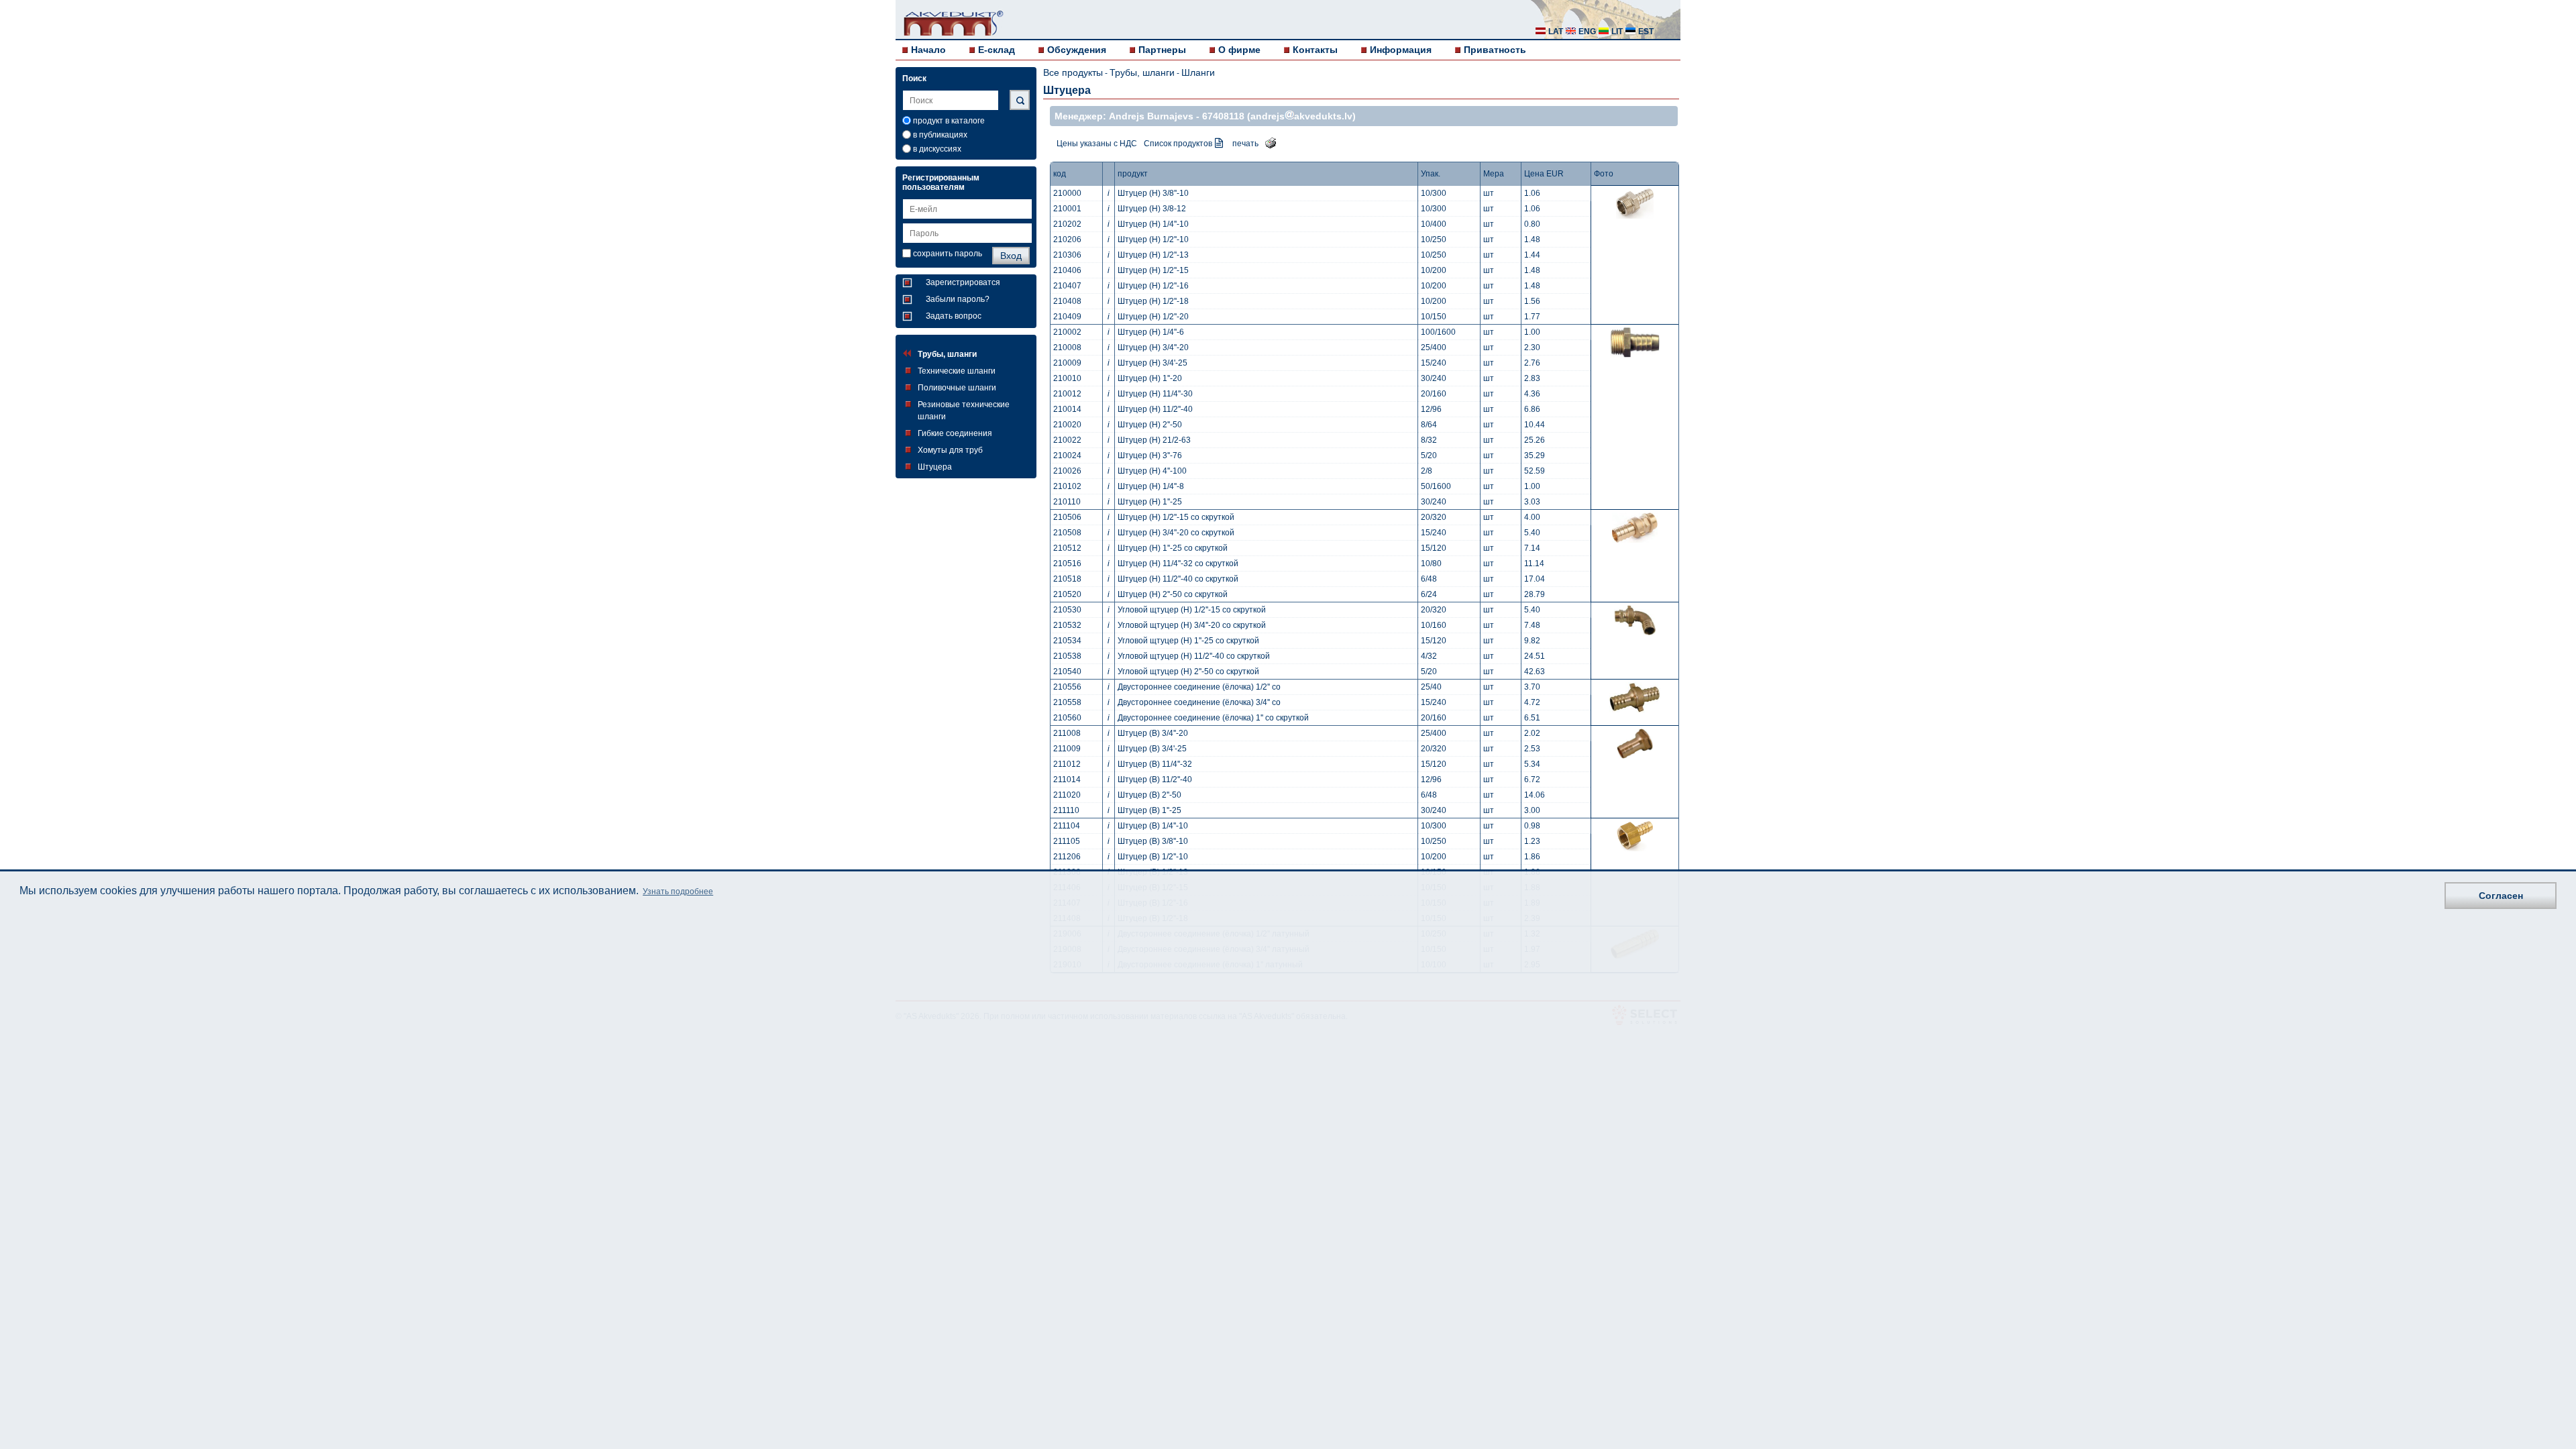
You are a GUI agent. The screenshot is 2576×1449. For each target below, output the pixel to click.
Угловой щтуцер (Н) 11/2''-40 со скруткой (1194, 656)
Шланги (1198, 72)
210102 (1067, 486)
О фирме (1239, 50)
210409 (1067, 317)
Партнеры (1162, 50)
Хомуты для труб (950, 450)
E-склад (997, 50)
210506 (1067, 517)
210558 (1067, 702)
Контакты (1315, 50)
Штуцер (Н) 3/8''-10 (1153, 193)
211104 (1067, 826)
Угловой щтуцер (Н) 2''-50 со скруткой (1188, 672)
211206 (1067, 857)
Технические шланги (957, 371)
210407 (1067, 286)
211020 (1067, 795)
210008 (1067, 347)
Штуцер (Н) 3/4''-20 (1153, 347)
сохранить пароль (948, 254)
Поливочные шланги (957, 388)
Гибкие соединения (955, 433)
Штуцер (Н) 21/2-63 (1154, 440)
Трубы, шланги (947, 354)
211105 (1067, 841)
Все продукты (1073, 72)
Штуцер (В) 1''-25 (1149, 810)
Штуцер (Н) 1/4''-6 (1151, 332)
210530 (1067, 610)
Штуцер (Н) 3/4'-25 (1152, 363)
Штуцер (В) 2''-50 (1149, 795)
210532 (1067, 625)
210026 (1067, 471)
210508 (1067, 533)
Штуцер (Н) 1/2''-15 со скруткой (1176, 517)
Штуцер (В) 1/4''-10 (1153, 826)
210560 (1067, 718)
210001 (1067, 209)
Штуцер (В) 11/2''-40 (1155, 780)
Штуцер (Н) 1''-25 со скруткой (1173, 548)
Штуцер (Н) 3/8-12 (1152, 209)
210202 (1067, 224)
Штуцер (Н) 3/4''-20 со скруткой (1176, 533)
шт (1489, 193)
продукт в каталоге (949, 121)
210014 (1067, 409)
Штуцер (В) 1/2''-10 (1153, 857)
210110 (1067, 502)
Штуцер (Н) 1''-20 (1150, 378)
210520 (1067, 594)
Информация (1401, 50)
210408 (1067, 301)
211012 (1067, 764)
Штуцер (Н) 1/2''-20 (1153, 317)
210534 (1067, 641)
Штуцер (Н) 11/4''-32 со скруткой (1178, 563)
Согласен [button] (2501, 896)
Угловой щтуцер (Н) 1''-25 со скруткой (1188, 641)
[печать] (1267, 142)
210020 (1067, 425)
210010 (1067, 378)
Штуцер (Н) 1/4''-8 (1151, 486)
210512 (1067, 548)
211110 (1066, 810)
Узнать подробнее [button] (678, 892)
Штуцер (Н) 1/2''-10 (1153, 239)
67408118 (1223, 116)
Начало (928, 50)
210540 (1067, 672)
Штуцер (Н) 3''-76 (1150, 455)
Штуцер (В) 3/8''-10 (1153, 841)
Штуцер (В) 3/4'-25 (1152, 749)
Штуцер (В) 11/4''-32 (1155, 764)
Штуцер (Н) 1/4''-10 (1153, 224)
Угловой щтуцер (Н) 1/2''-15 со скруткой (1192, 610)
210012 (1067, 394)
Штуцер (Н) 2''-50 (1150, 425)
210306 (1067, 255)
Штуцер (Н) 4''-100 (1152, 471)
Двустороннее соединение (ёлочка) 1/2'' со (1199, 687)
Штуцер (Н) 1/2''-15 (1153, 270)
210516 (1067, 563)
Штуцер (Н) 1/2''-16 (1153, 286)
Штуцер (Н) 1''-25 (1150, 502)
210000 (1067, 193)
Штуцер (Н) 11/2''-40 (1155, 409)
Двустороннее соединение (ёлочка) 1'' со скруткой (1213, 718)
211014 (1067, 780)
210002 (1067, 332)
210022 (1067, 440)
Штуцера (935, 467)
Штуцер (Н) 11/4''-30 (1155, 394)
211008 (1067, 733)
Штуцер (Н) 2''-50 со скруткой (1173, 594)
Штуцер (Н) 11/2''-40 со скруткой (1178, 579)
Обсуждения (1077, 50)
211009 (1067, 749)
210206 (1067, 239)
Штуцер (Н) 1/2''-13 (1153, 255)
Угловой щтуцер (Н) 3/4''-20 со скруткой (1192, 625)
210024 (1067, 455)
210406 (1067, 270)
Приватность (1495, 50)
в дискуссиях (937, 149)
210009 (1067, 363)
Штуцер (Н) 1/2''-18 (1153, 301)
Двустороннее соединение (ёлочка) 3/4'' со (1199, 702)
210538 (1067, 656)
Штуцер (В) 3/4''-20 (1153, 733)
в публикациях (940, 135)
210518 (1067, 579)
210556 (1067, 687)
